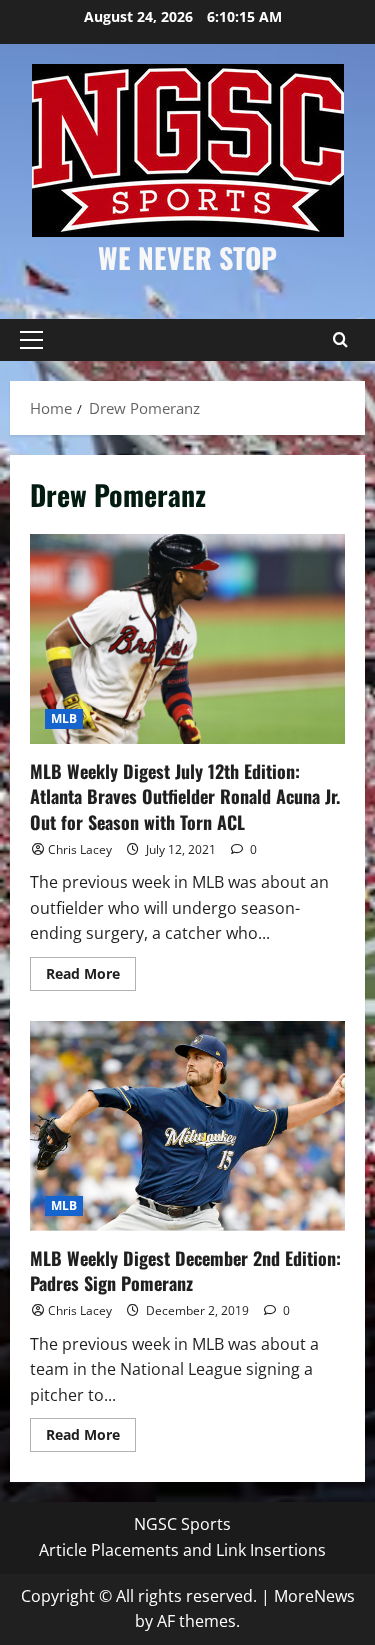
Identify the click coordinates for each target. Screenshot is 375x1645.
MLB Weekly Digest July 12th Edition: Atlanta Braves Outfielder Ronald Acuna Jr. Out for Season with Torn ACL (187, 639)
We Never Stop (187, 257)
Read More (91, 977)
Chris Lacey (80, 849)
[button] (31, 340)
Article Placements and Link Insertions (182, 1550)
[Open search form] (340, 340)
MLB (64, 718)
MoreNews (314, 1596)
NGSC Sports (182, 1524)
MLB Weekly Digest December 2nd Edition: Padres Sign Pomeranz (187, 1126)
